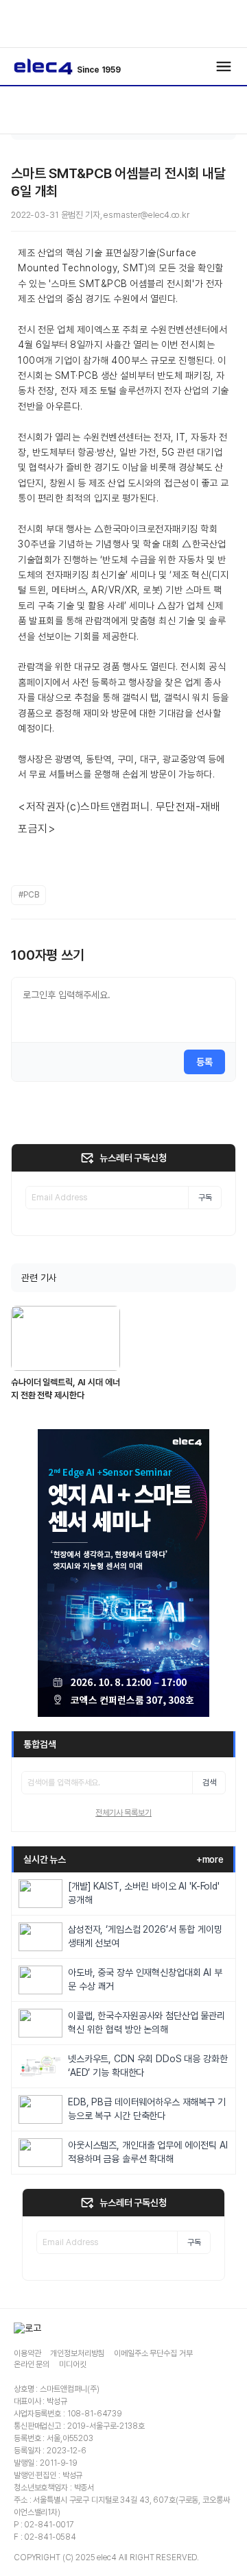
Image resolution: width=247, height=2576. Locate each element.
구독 (205, 1198)
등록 (204, 1062)
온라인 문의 (32, 2364)
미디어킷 (72, 2364)
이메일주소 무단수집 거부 (153, 2353)
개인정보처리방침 (77, 2353)
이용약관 (27, 2353)
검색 (209, 1783)
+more (210, 1859)
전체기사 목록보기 (123, 1813)
